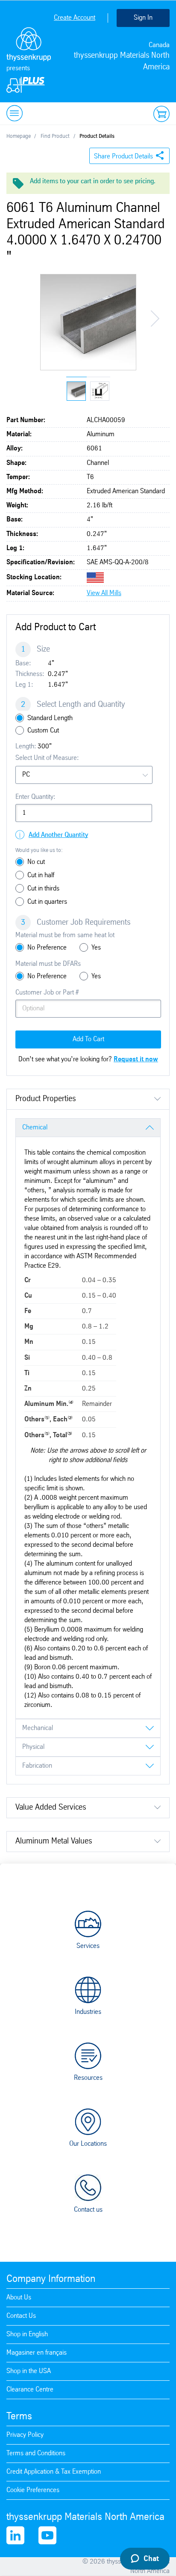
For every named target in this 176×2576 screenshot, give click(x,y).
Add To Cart (88, 1039)
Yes (96, 948)
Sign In (143, 18)
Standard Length (50, 718)
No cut (36, 862)
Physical (33, 1747)
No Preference (47, 948)
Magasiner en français (37, 2353)
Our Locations (88, 2144)
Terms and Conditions (36, 2453)
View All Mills (104, 593)
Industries (88, 2012)
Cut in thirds (43, 889)
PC (26, 775)
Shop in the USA (29, 2371)
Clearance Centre (30, 2390)
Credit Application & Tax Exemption (54, 2472)
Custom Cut (43, 731)
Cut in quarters (47, 902)
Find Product (55, 136)
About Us (19, 2298)
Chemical (35, 1127)
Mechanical (38, 1728)
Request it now (136, 1059)
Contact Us (21, 2316)
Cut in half (41, 875)
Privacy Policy (25, 2435)
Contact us (88, 2210)
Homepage (19, 136)
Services (88, 1946)
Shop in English (27, 2334)
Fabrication (37, 1766)
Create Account (75, 18)
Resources (88, 2078)
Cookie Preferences (33, 2490)
